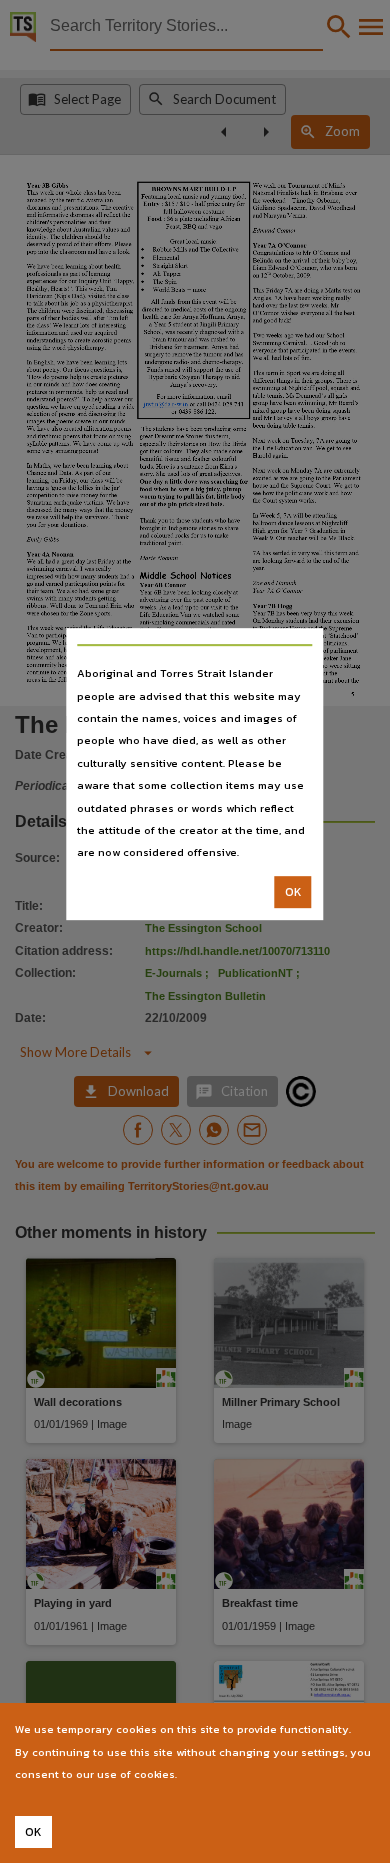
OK (293, 892)
